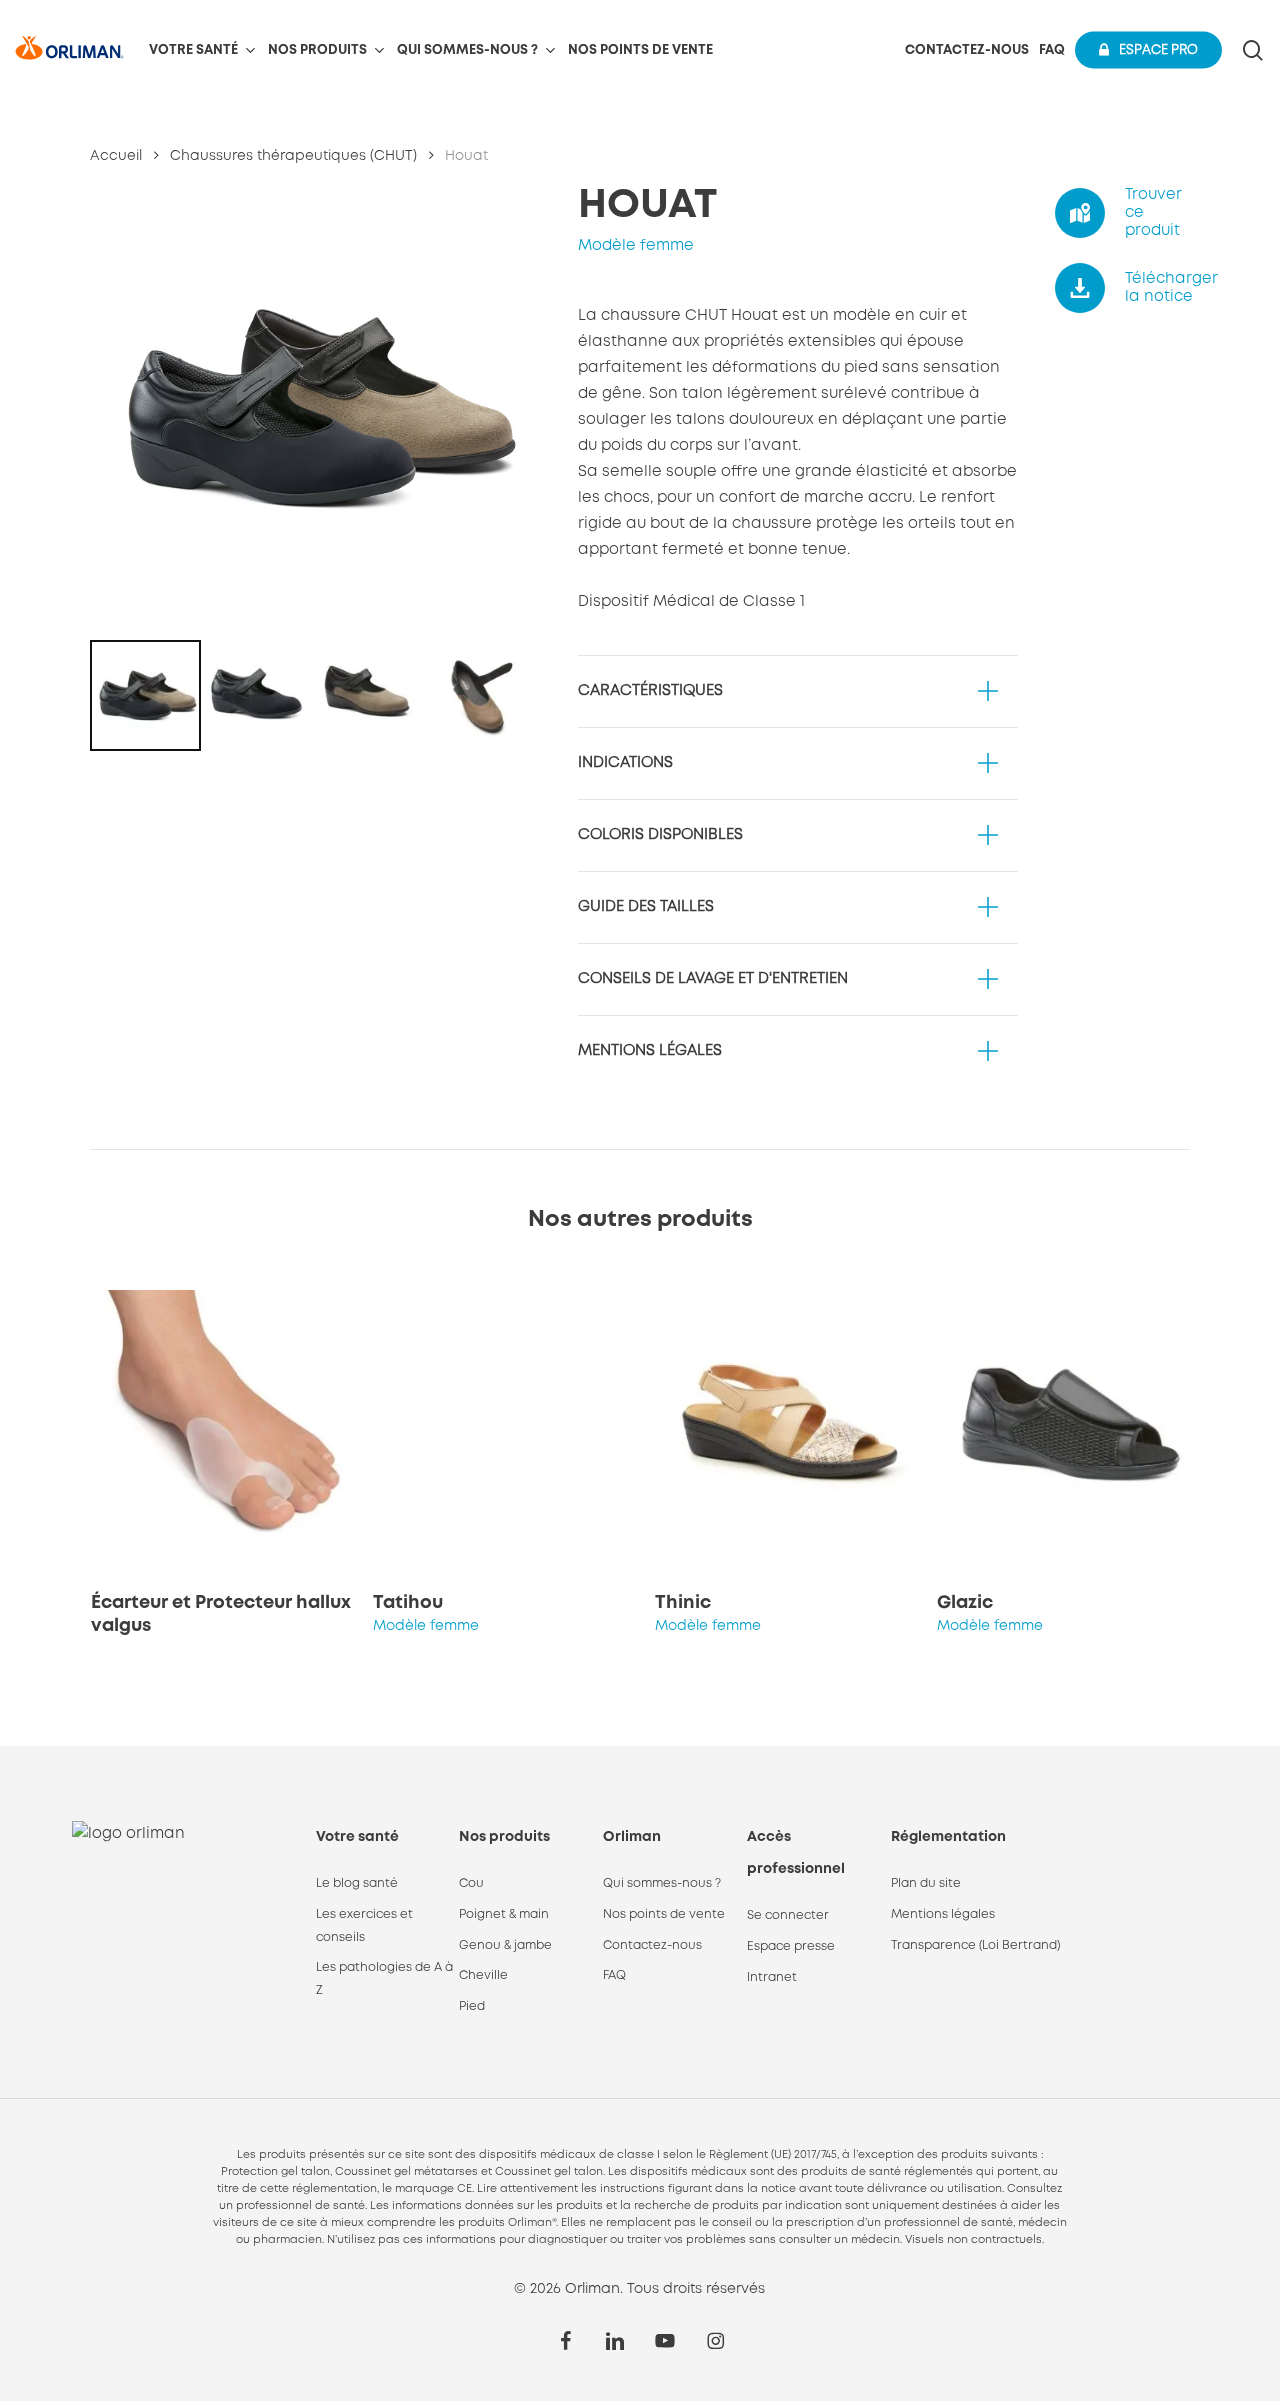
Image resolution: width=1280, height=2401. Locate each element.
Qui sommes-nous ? (662, 1883)
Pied (472, 2006)
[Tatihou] (507, 1424)
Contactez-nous (652, 1945)
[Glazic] (1071, 1424)
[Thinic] (789, 1424)
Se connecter (788, 1915)
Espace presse (791, 1946)
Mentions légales (943, 1914)
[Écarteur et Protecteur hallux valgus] (225, 1424)
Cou (471, 1883)
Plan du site (926, 1883)
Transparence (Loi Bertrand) (975, 1945)
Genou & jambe (505, 1945)
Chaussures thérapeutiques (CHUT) (293, 156)
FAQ (614, 1975)
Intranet (772, 1977)
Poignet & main (504, 1914)
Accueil (116, 156)
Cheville (483, 1975)
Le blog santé (357, 1883)
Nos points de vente (664, 1914)
